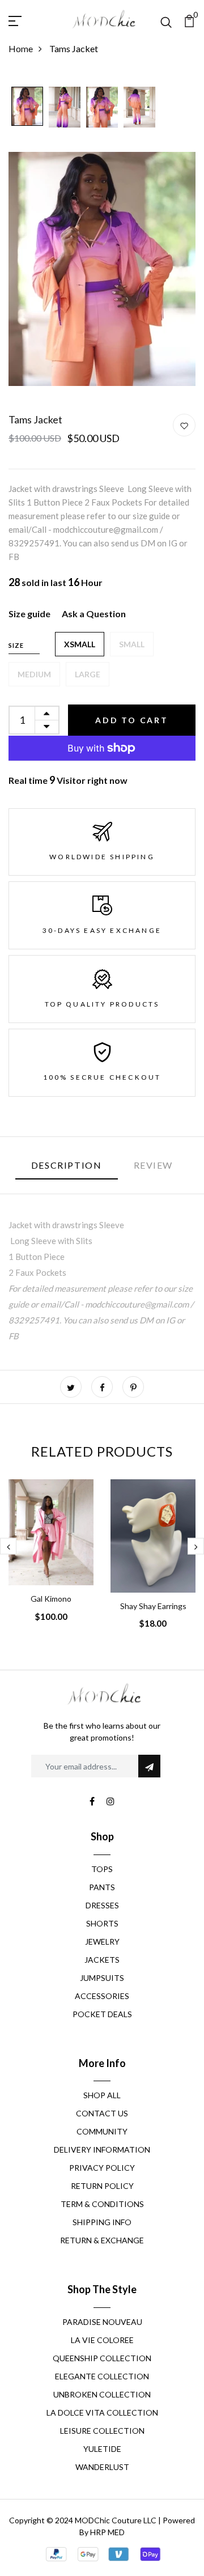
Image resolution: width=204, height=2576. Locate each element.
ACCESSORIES (102, 1996)
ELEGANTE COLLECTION (102, 2376)
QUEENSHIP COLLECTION (102, 2358)
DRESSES (102, 1905)
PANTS (102, 1887)
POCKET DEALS (102, 2014)
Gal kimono (51, 1599)
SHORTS (102, 1923)
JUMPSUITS (102, 1978)
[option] (27, 107)
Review (154, 1165)
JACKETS (102, 1960)
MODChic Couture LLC (116, 2520)
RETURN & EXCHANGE (102, 2240)
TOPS (102, 1869)
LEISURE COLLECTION (102, 2431)
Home (21, 48)
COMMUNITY (102, 2131)
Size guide (29, 614)
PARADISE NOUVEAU (102, 2322)
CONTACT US (102, 2113)
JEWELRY (102, 1941)
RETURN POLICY (102, 2186)
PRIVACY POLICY (102, 2168)
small (132, 644)
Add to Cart (132, 720)
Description (67, 1165)
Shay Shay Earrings (153, 1606)
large (88, 674)
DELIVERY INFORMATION (102, 2150)
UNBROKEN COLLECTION (102, 2394)
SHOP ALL (102, 2095)
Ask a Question (94, 614)
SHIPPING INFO (102, 2222)
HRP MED (107, 2532)
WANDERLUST (102, 2467)
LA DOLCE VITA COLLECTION (102, 2412)
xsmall (80, 644)
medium (34, 674)
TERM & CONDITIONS (102, 2204)
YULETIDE (102, 2449)
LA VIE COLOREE (102, 2340)
